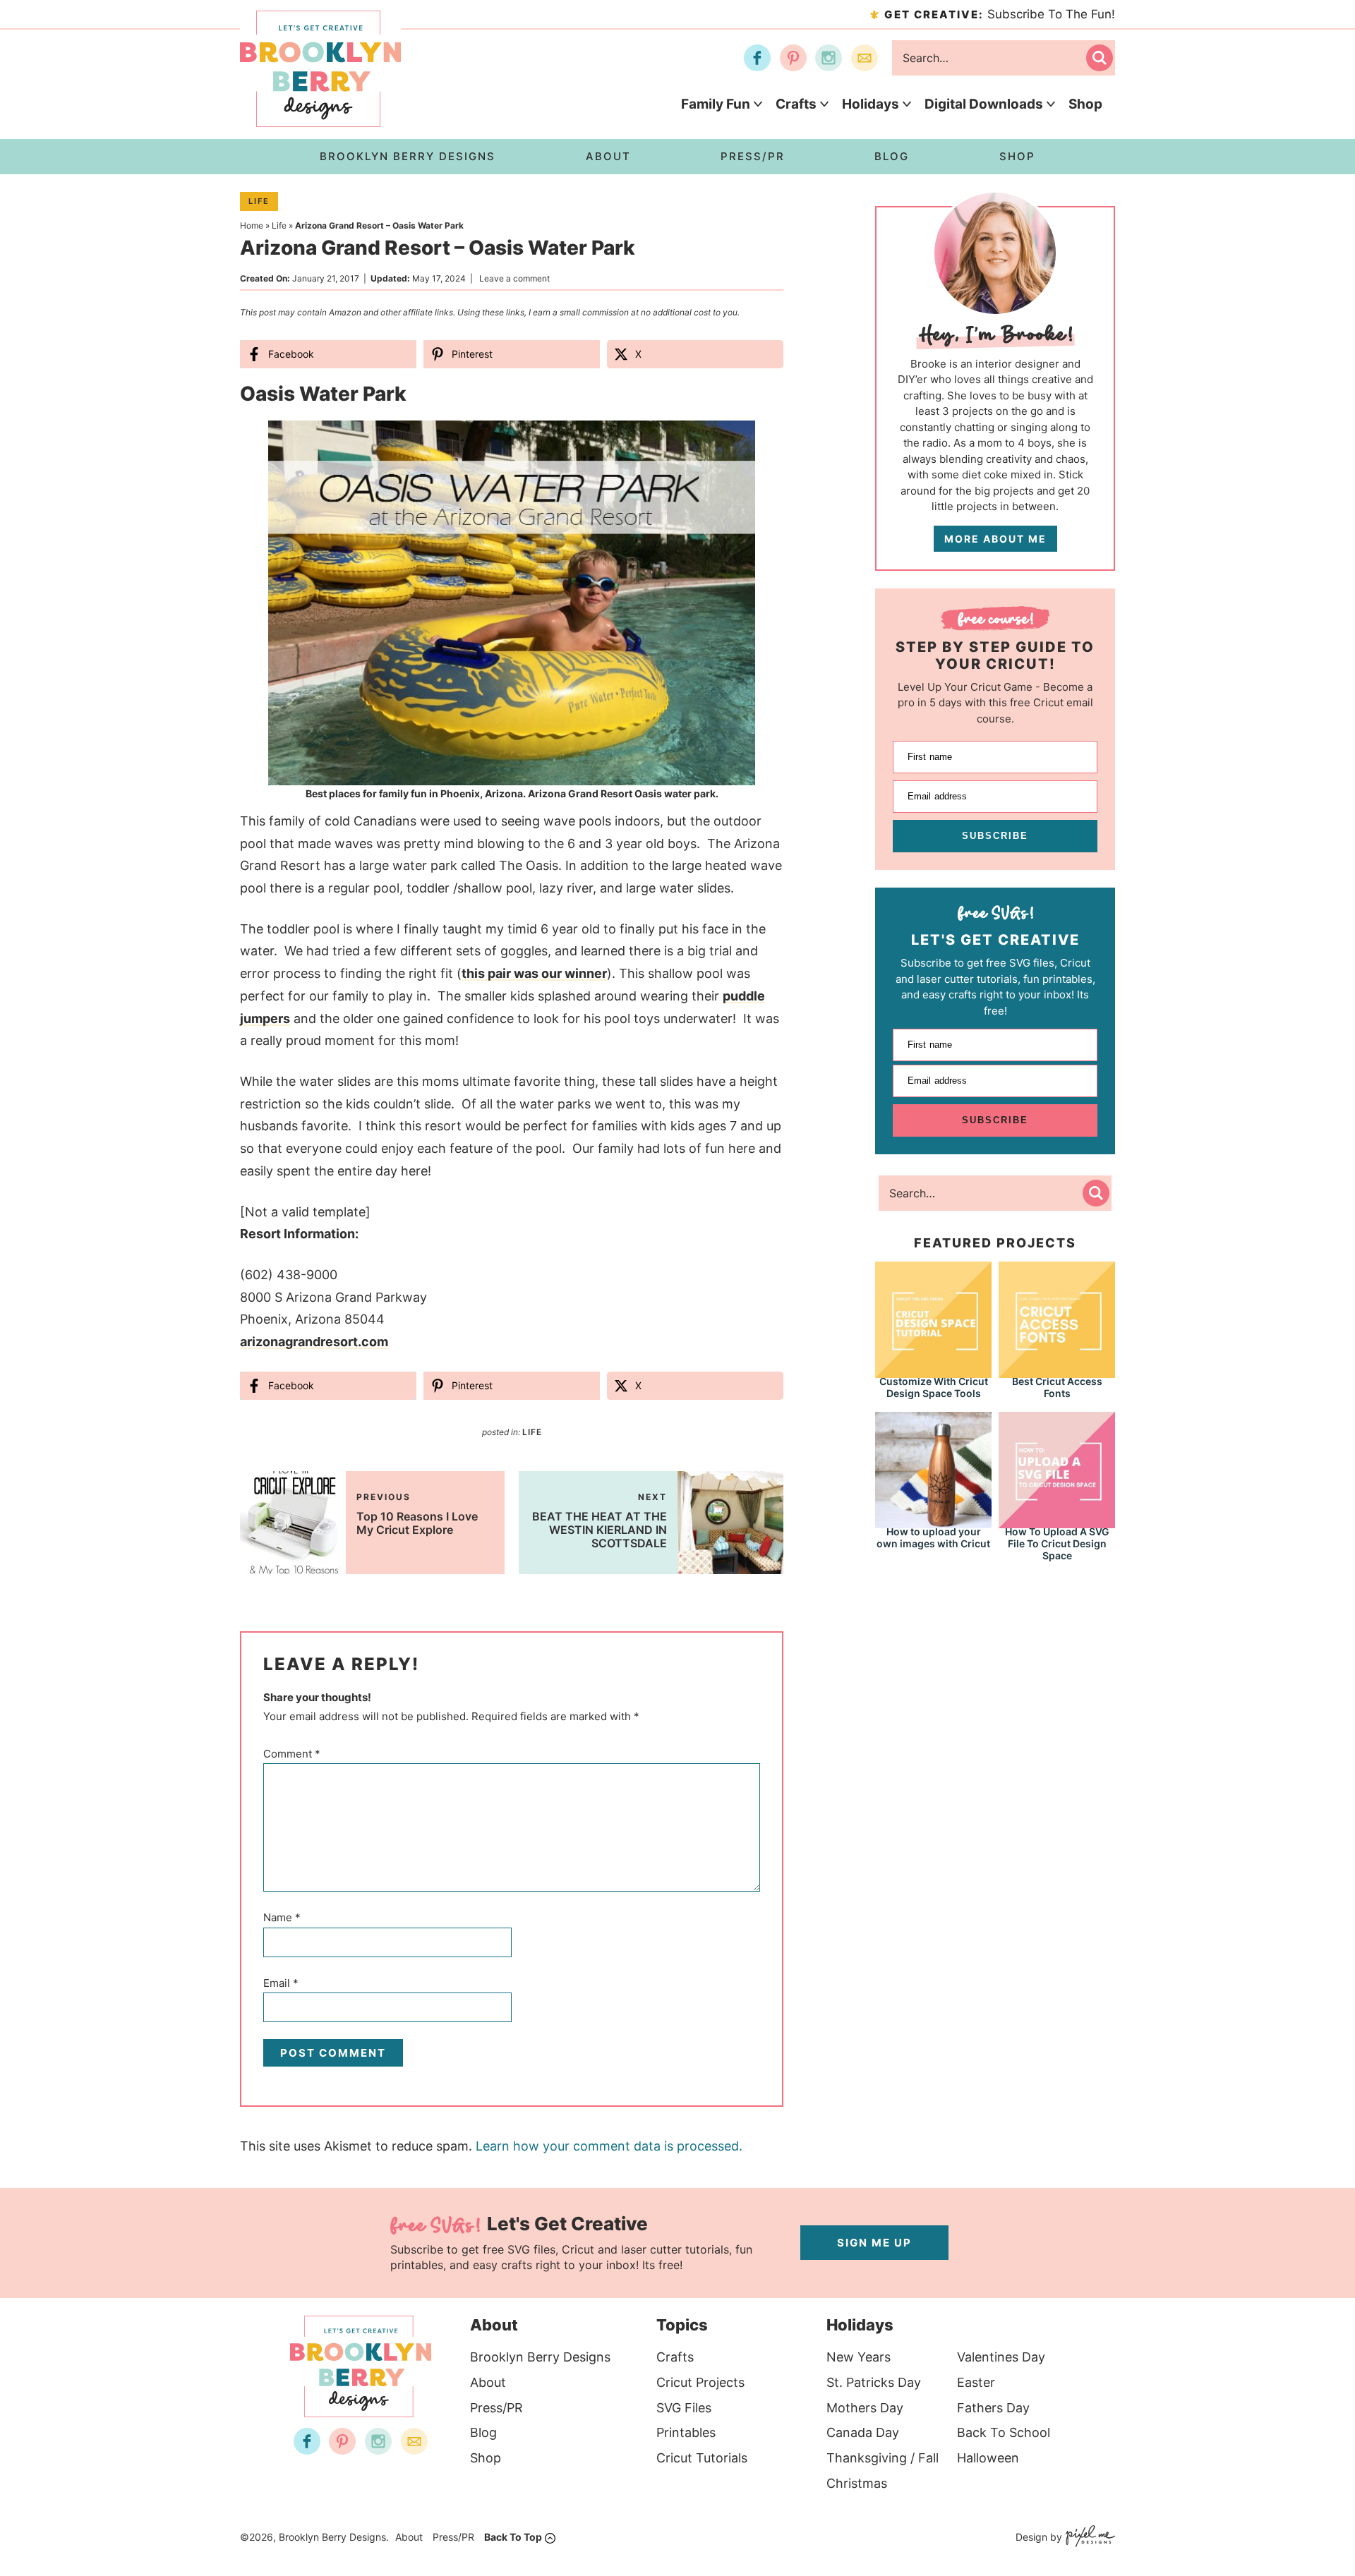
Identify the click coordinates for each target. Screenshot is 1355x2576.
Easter (976, 2382)
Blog (483, 2432)
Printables (686, 2432)
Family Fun (716, 104)
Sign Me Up (874, 2243)
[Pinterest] (793, 58)
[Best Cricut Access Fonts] (1057, 1318)
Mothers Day (865, 2408)
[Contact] (865, 58)
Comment (292, 1754)
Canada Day (863, 2432)
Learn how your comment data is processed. (609, 2146)
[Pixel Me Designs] (1089, 2538)
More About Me (995, 539)
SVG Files (684, 2408)
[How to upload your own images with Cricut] (933, 1469)
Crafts (796, 104)
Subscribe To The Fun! (1000, 14)
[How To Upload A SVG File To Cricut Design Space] (1057, 1469)
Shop (1085, 104)
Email (281, 1983)
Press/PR (496, 2408)
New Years (859, 2357)
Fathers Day (993, 2408)
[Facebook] (757, 58)
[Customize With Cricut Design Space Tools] (933, 1318)
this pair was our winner (534, 973)
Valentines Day (1001, 2357)
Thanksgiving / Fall (883, 2458)
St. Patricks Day (874, 2382)
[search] (1100, 58)
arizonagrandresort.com (314, 1342)
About (488, 2382)
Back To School (1004, 2432)
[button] (735, 441)
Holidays (871, 104)
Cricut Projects (700, 2382)
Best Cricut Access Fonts (1057, 1387)
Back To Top (513, 2537)
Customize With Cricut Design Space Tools (934, 1387)
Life (259, 201)
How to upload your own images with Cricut (933, 1537)
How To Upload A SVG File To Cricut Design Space (1057, 1543)
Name (282, 1917)
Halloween (988, 2458)
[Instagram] (829, 58)
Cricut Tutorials (702, 2458)
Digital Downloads (984, 104)
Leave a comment (514, 278)
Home (252, 225)
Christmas (857, 2483)
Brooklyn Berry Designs (540, 2357)
